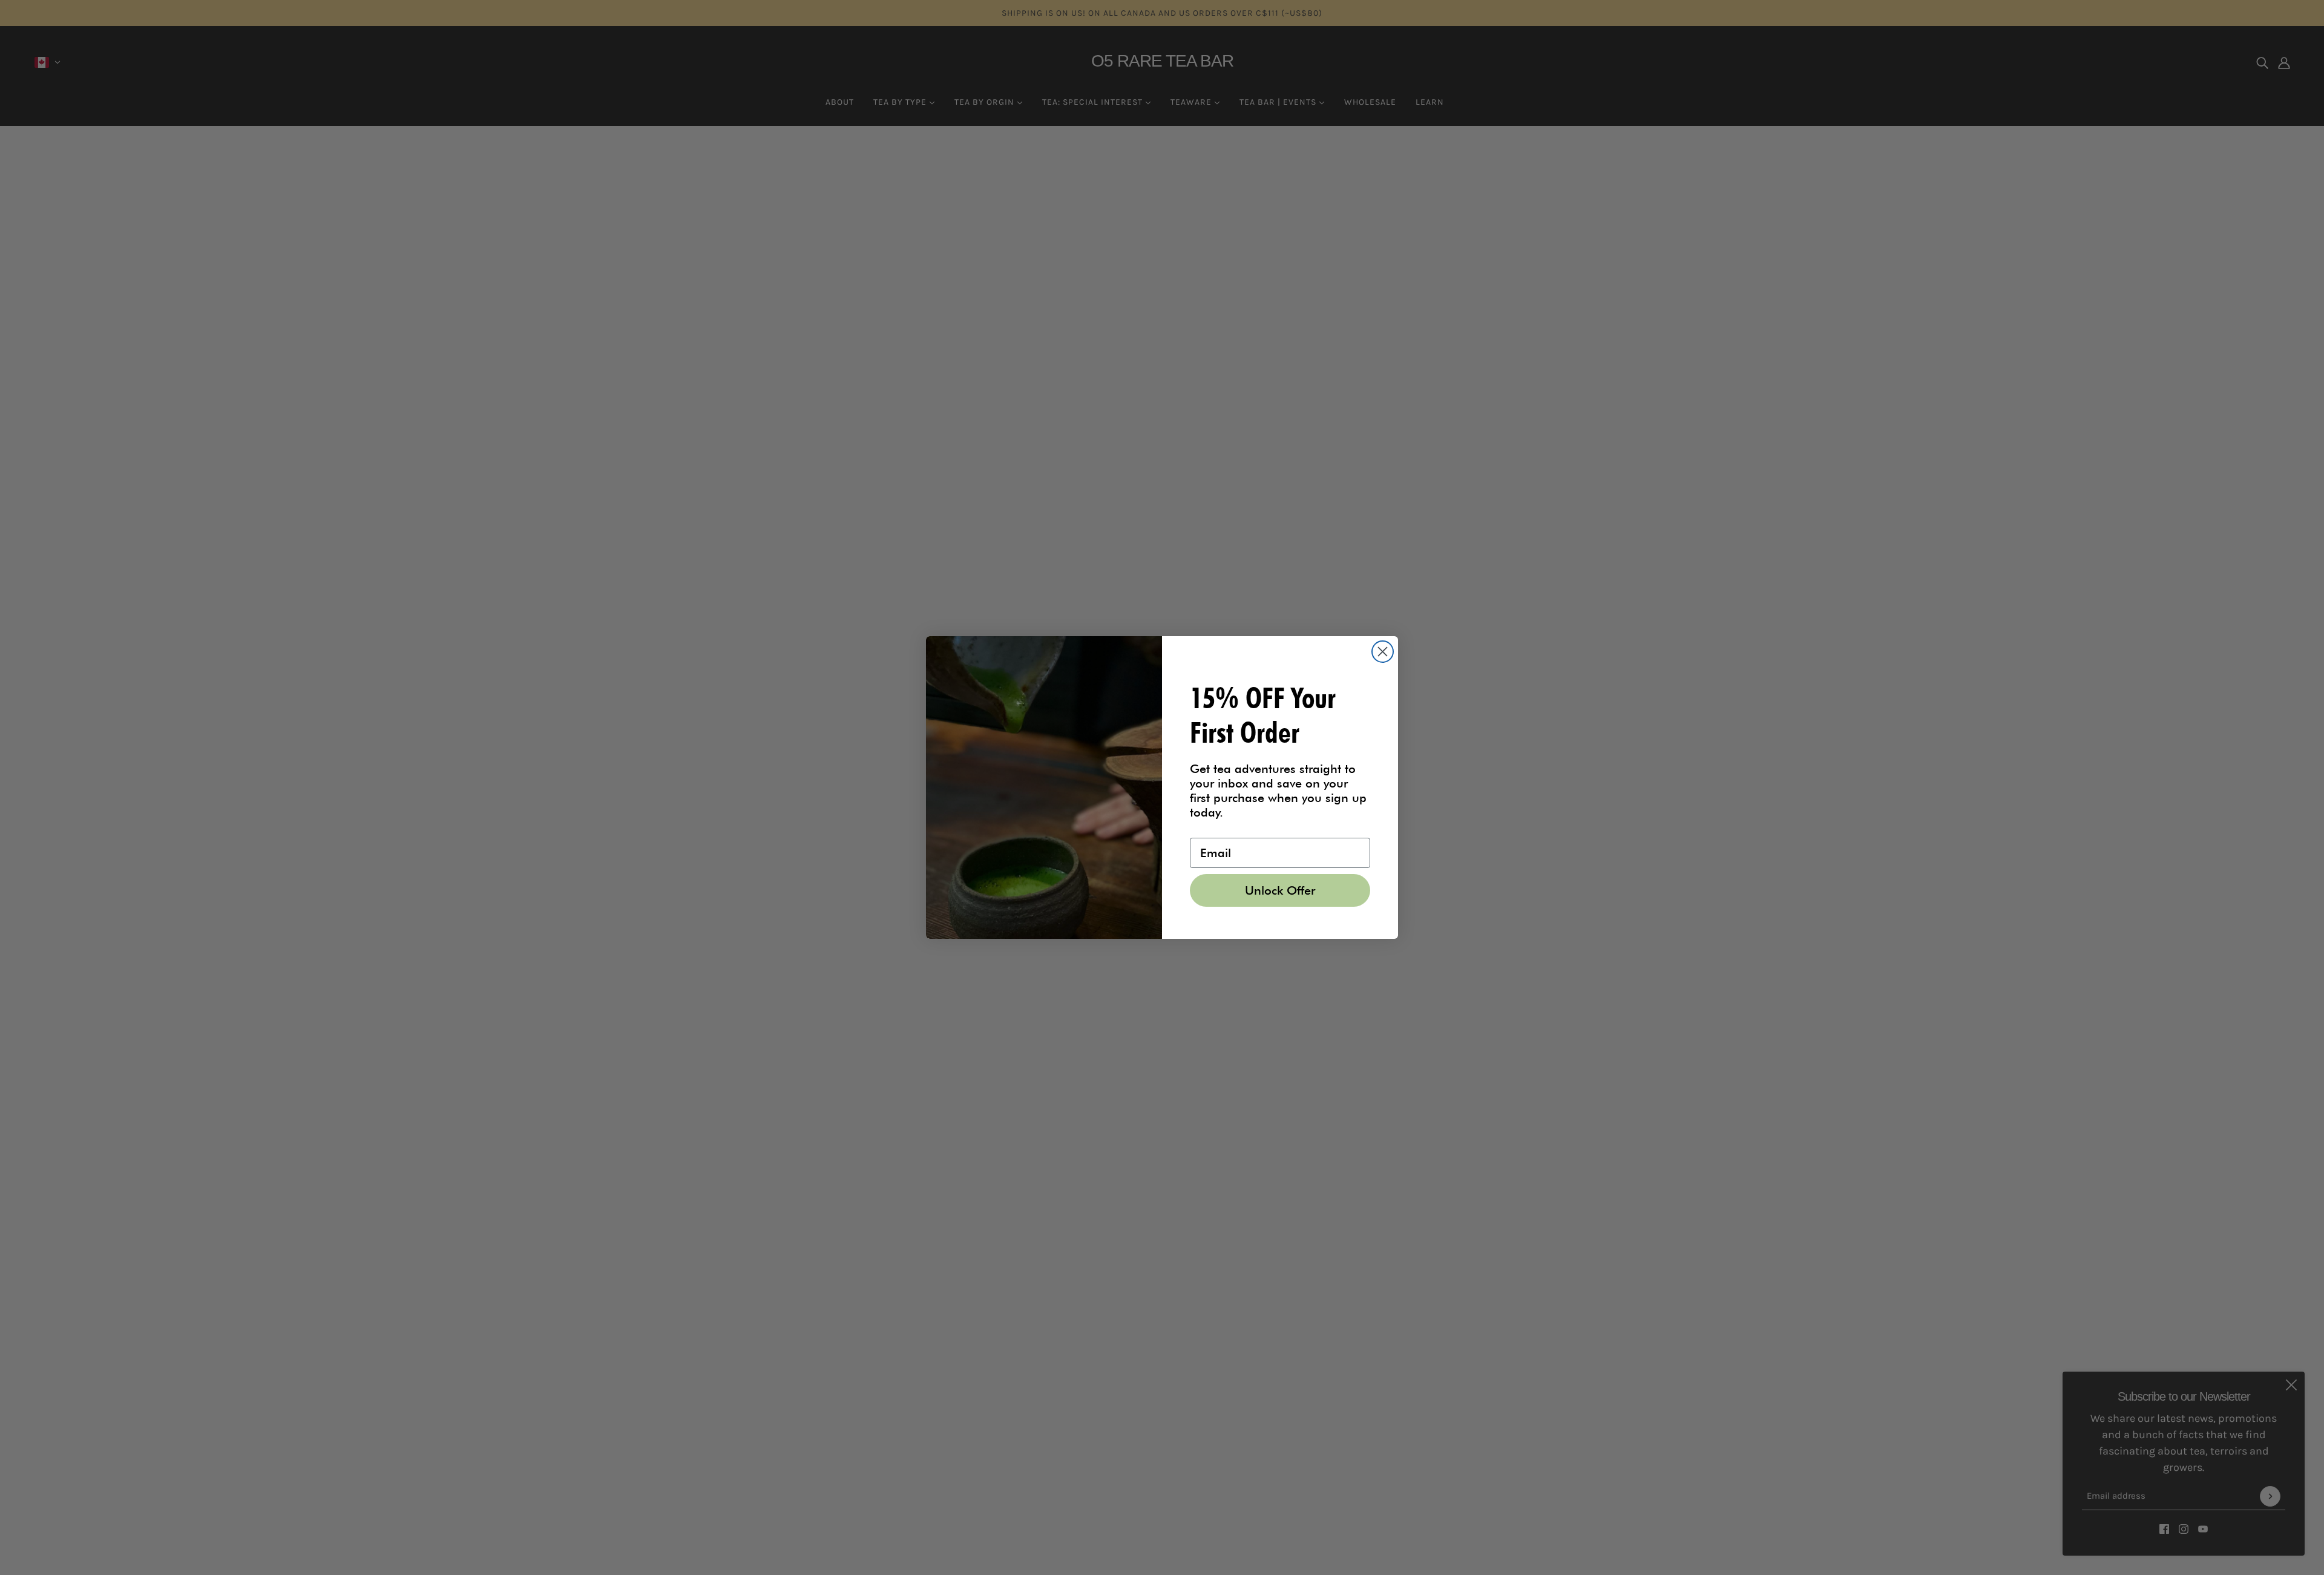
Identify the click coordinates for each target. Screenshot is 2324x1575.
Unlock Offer (1280, 890)
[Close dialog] (1383, 652)
